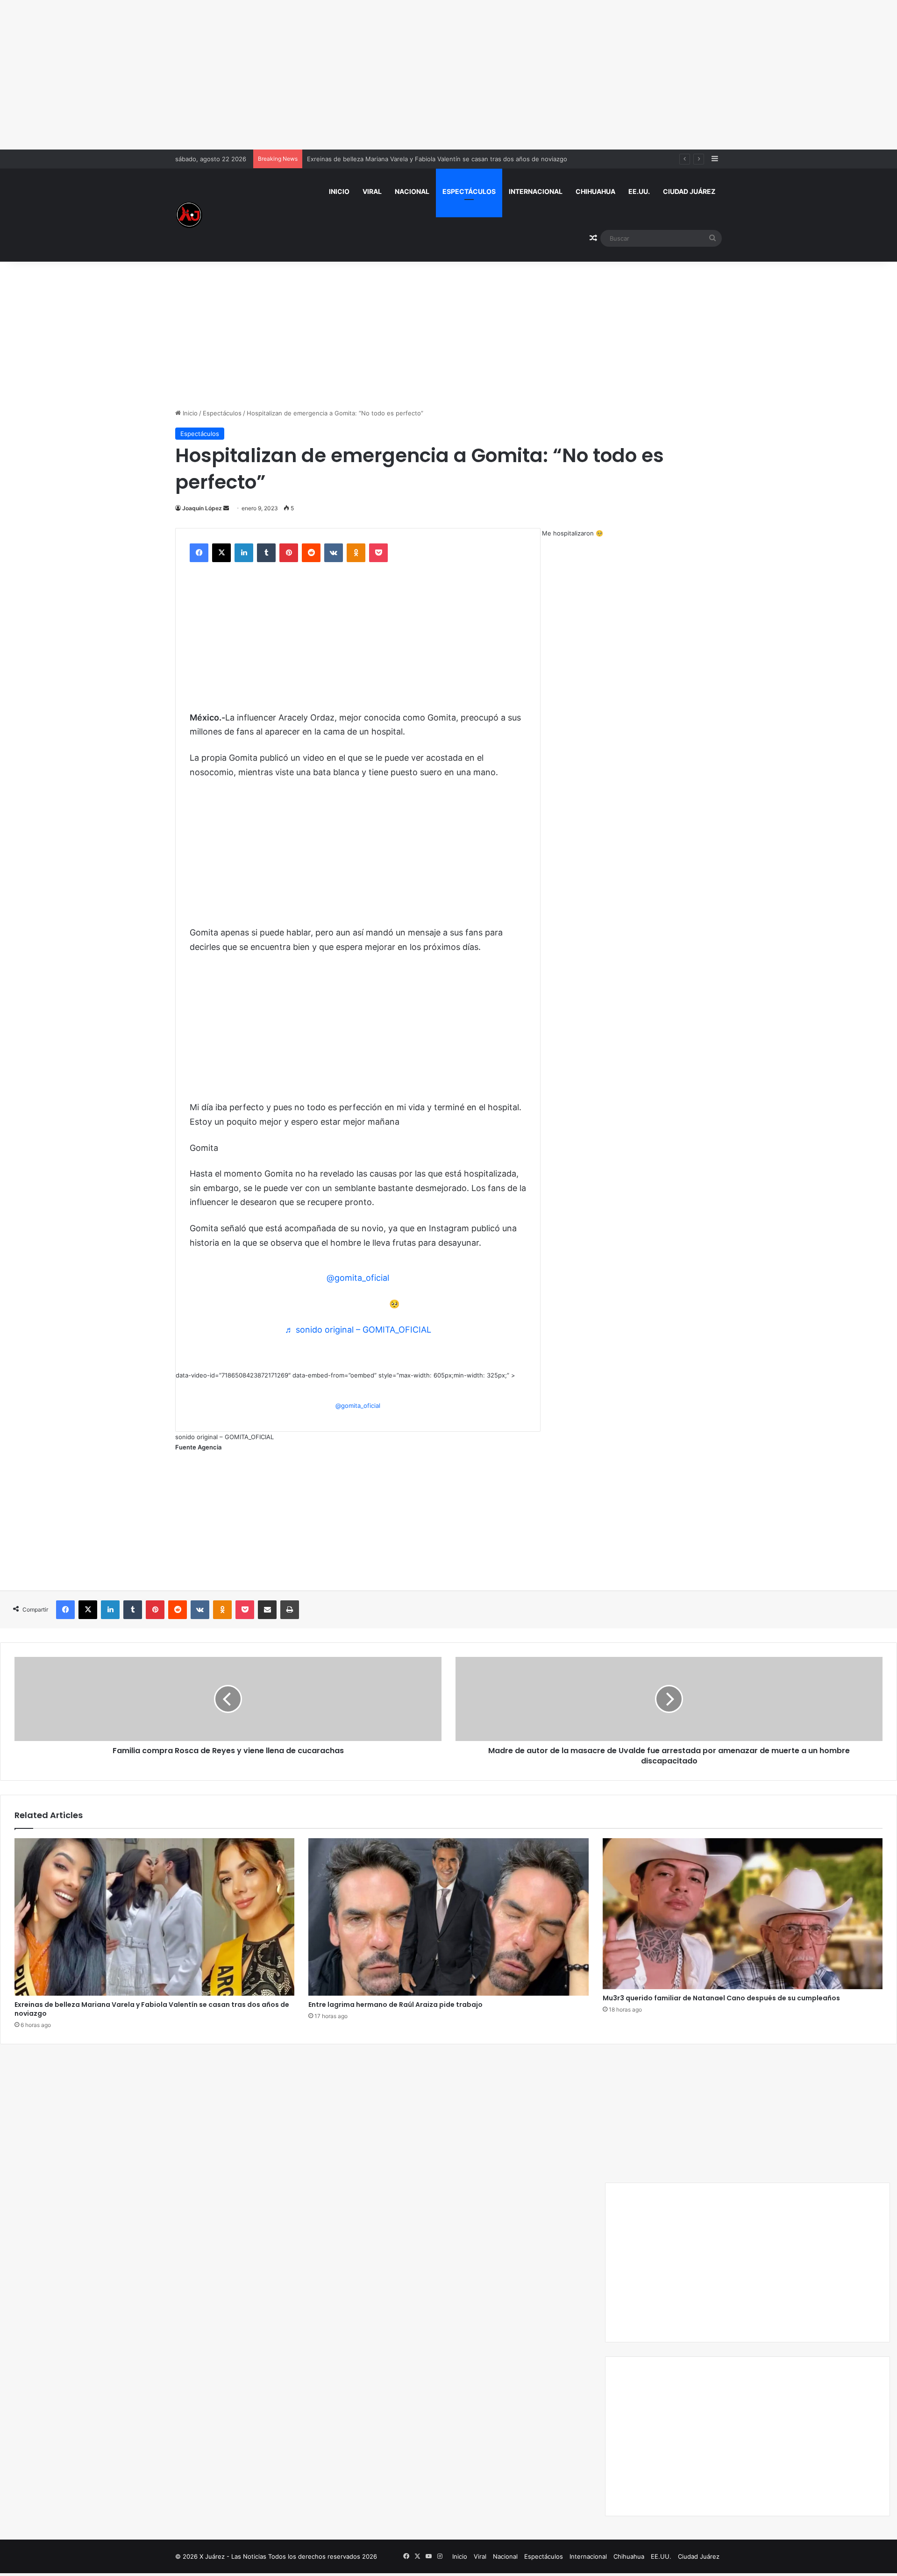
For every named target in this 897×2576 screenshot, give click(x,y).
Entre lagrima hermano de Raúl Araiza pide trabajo (395, 2005)
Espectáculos (469, 191)
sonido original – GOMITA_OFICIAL (224, 1437)
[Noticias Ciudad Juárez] (189, 215)
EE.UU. (639, 191)
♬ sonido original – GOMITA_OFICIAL (358, 1330)
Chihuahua (595, 191)
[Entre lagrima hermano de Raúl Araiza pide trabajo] (448, 1917)
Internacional (536, 191)
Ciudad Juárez (689, 191)
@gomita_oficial (358, 1278)
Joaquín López (202, 508)
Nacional (412, 191)
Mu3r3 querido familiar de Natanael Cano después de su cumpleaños (721, 1998)
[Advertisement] (448, 75)
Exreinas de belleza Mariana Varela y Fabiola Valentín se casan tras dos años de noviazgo (152, 2009)
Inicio (339, 191)
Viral (372, 191)
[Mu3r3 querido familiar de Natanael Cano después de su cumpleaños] (743, 1914)
